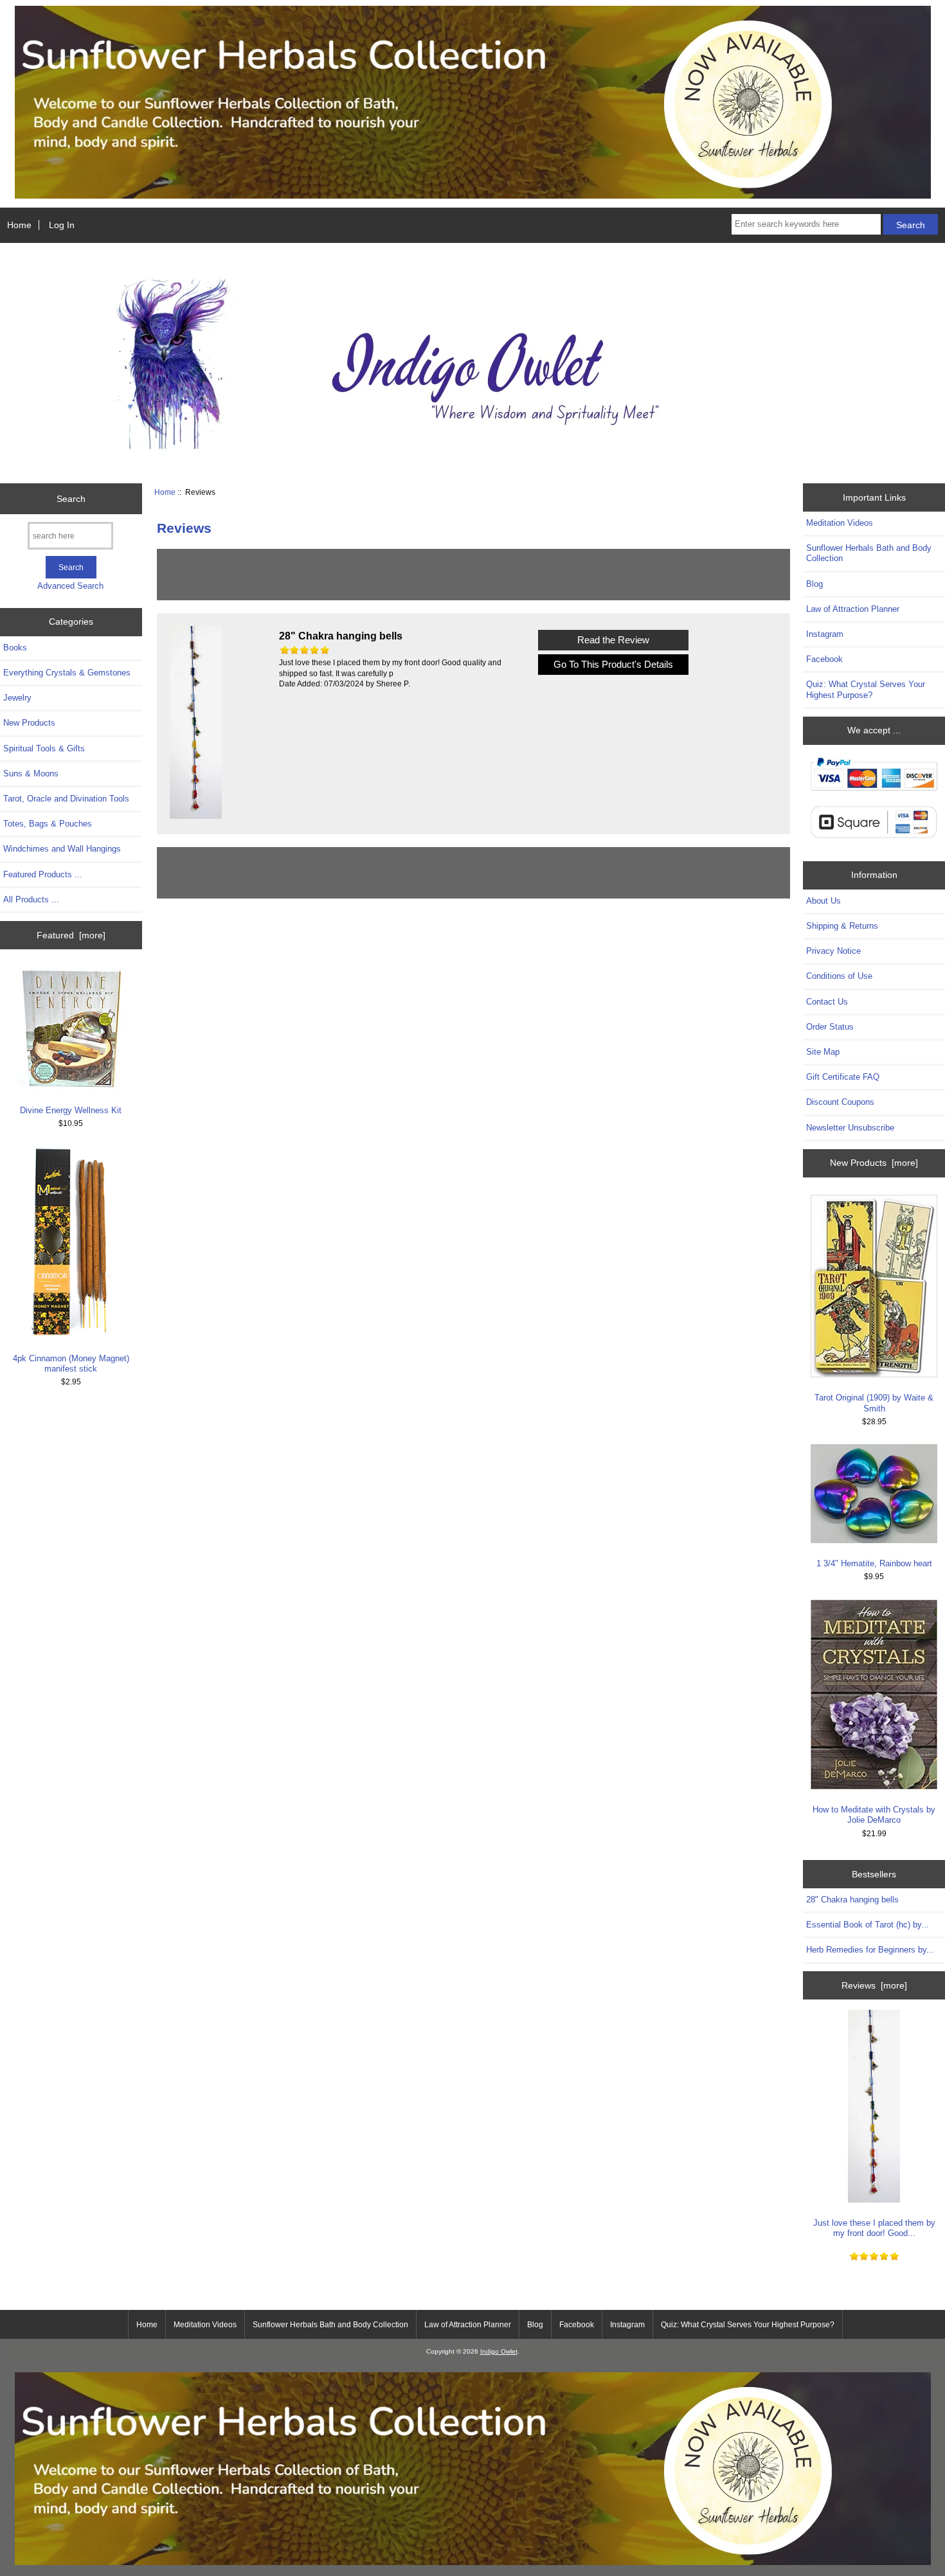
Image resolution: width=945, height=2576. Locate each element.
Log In (62, 225)
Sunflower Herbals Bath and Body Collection (869, 553)
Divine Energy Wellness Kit (71, 1110)
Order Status (830, 1027)
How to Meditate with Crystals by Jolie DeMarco (874, 1815)
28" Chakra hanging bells (852, 1900)
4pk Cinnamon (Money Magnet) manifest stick (71, 1364)
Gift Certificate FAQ (843, 1077)
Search (71, 499)
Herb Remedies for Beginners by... (870, 1950)
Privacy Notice (833, 951)
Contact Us (827, 1002)
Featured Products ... (43, 874)
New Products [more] (874, 1163)
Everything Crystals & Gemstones (67, 673)
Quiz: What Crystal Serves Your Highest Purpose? (866, 689)
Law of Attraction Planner (853, 609)
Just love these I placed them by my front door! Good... (874, 2228)
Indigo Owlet (499, 2351)
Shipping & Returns (842, 926)
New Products (29, 723)
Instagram (825, 634)
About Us (824, 901)
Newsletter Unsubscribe (850, 1128)
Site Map (823, 1052)
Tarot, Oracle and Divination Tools (66, 799)
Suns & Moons (31, 774)
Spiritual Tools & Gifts (44, 748)
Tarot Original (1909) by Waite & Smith (874, 1403)
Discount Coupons (840, 1102)
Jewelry (17, 698)
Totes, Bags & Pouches (48, 824)
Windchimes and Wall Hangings (62, 849)
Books (15, 648)
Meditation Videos (840, 523)
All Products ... (31, 899)
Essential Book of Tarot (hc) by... (868, 1925)
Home (19, 225)
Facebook (824, 659)
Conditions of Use (839, 976)
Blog (815, 584)
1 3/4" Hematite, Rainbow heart (874, 1563)
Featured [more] (71, 935)
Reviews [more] (874, 1985)
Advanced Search (70, 586)
